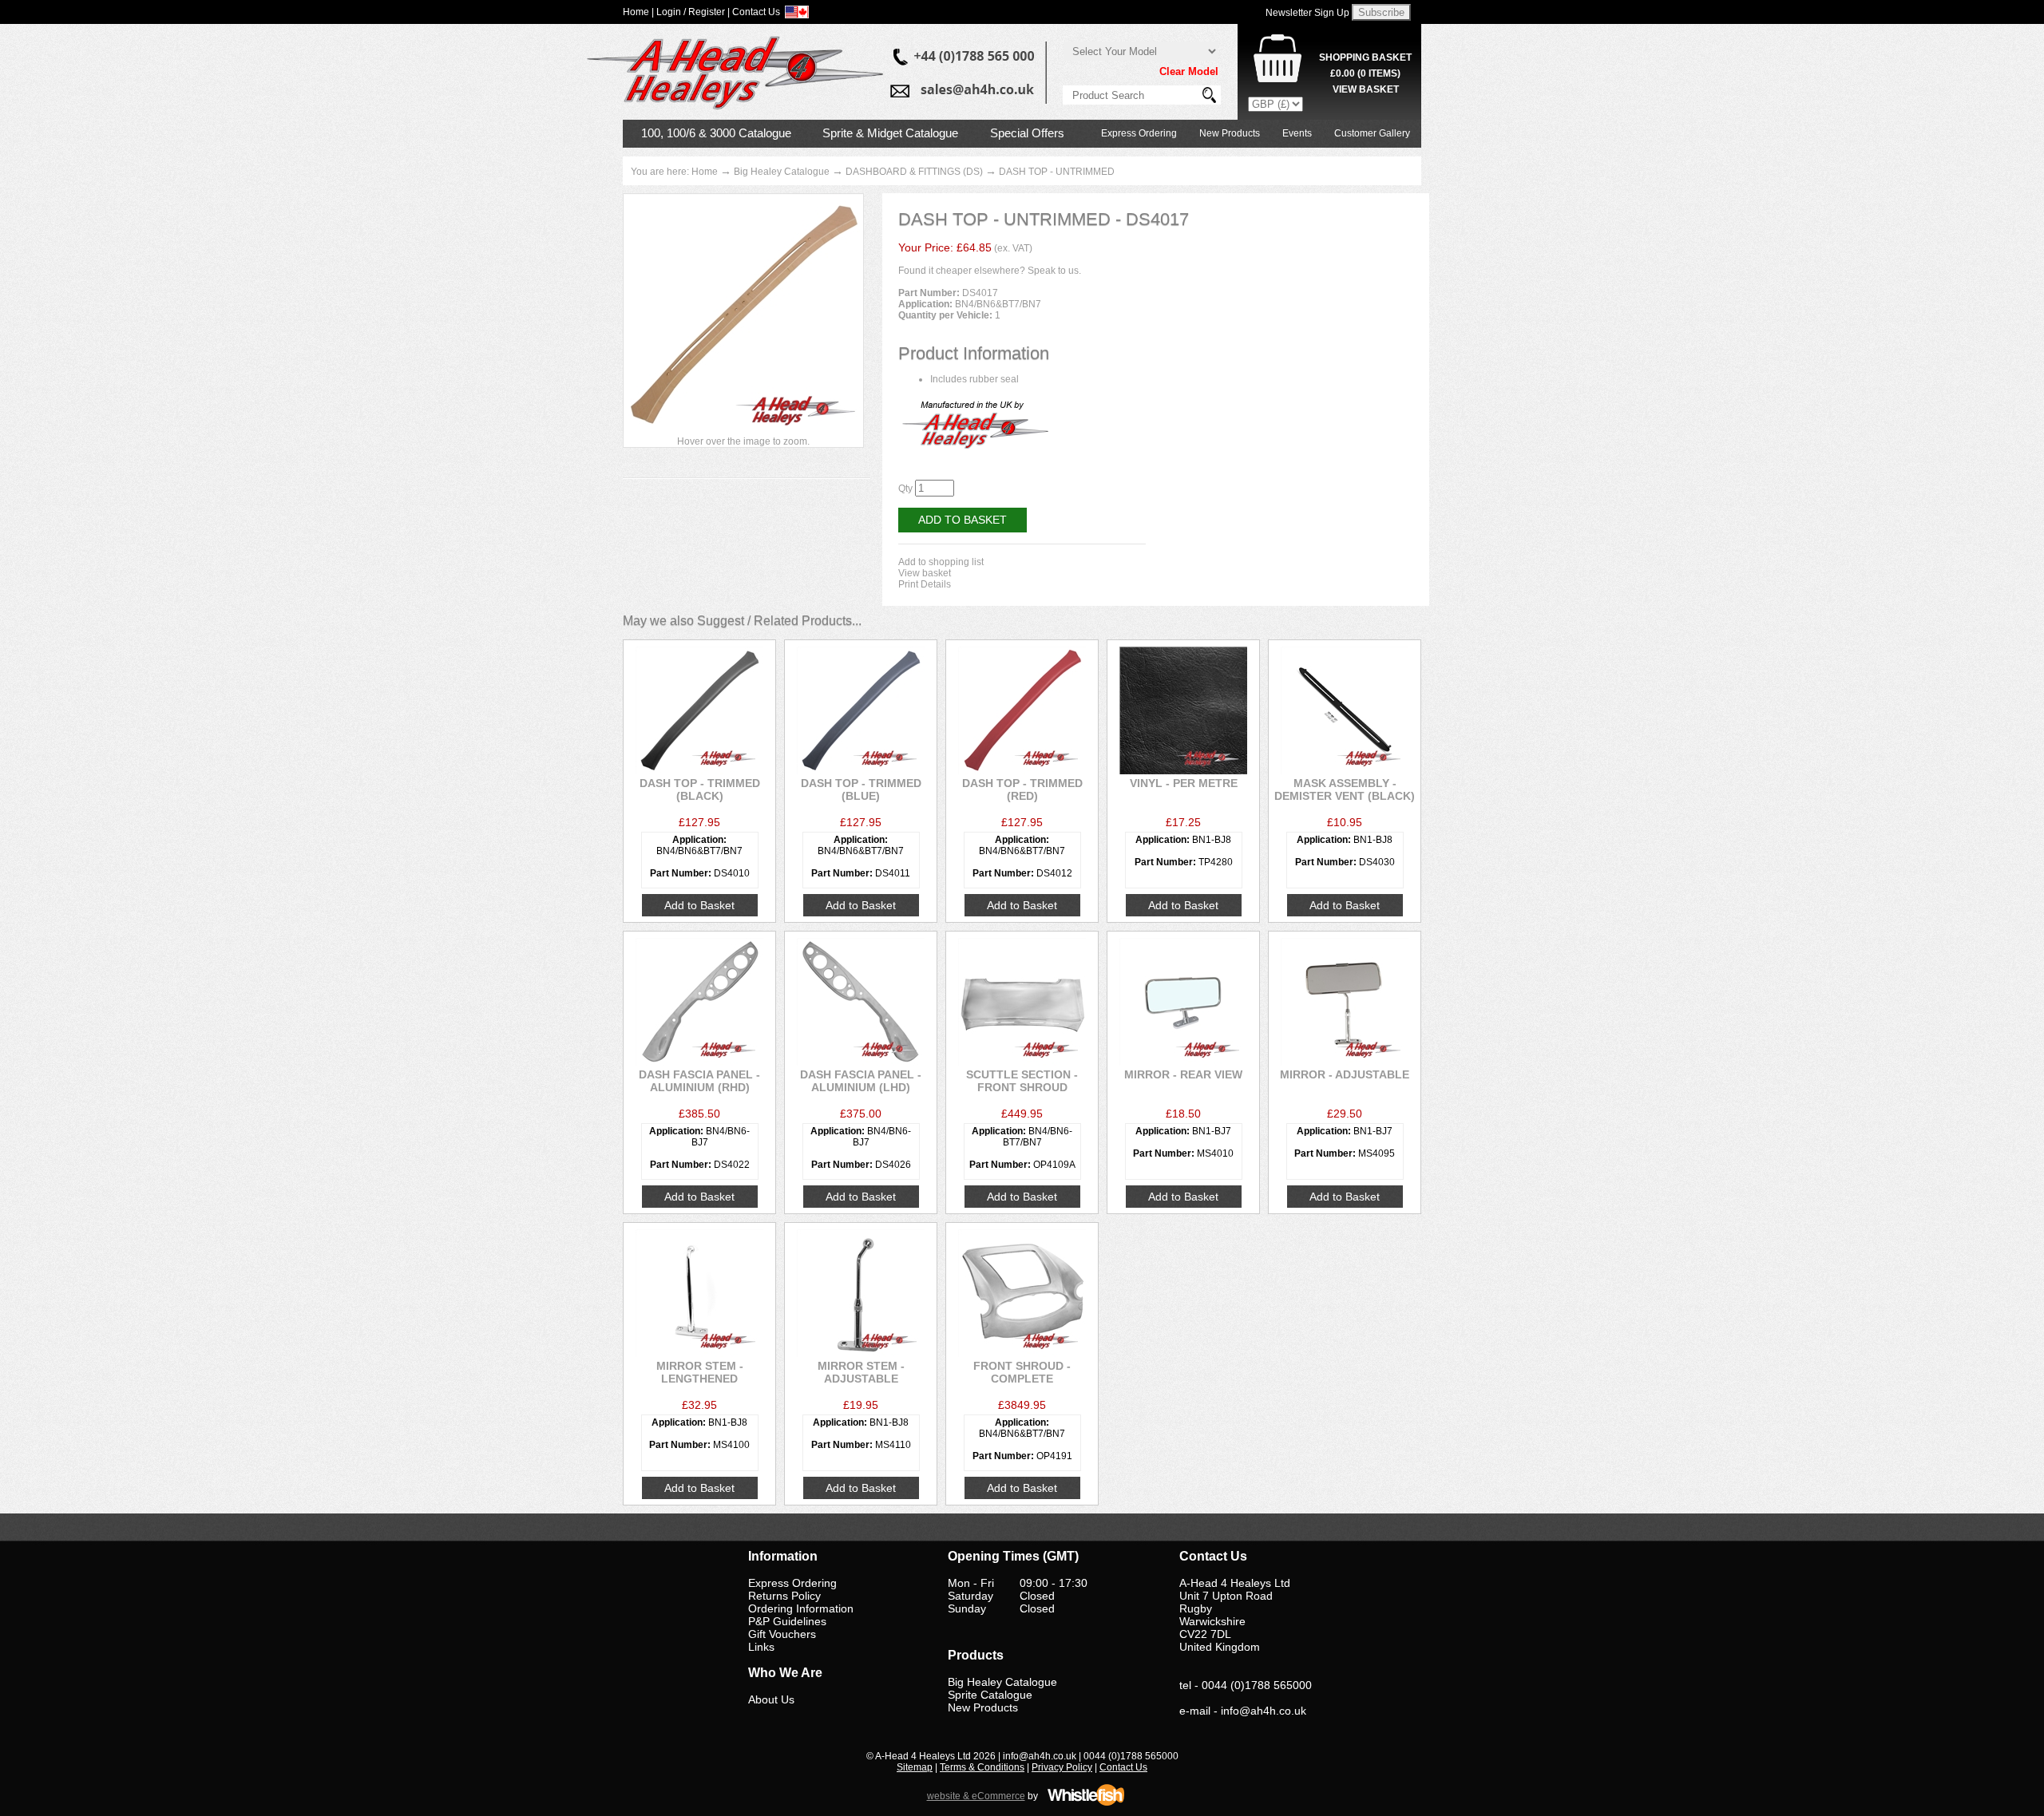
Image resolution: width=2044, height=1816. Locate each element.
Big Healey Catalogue (782, 172)
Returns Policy (784, 1596)
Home (705, 172)
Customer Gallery (1372, 133)
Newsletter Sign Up (1307, 13)
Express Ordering (1139, 133)
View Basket (1366, 89)
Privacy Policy (1062, 1767)
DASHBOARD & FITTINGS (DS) (914, 172)
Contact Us (1123, 1767)
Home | (638, 12)
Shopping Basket (1365, 57)
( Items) (1365, 73)
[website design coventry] (1086, 1803)
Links (761, 1647)
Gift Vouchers (782, 1634)
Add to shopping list (941, 562)
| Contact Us (754, 12)
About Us (771, 1699)
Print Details (925, 584)
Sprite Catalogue (990, 1695)
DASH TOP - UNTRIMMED (1057, 172)
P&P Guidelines (787, 1621)
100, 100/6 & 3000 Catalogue (716, 133)
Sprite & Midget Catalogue (890, 133)
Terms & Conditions (982, 1767)
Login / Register (691, 12)
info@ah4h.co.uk (1264, 1711)
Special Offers (1027, 133)
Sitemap (915, 1767)
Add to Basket (963, 520)
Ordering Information (801, 1608)
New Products (1230, 133)
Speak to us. (1054, 271)
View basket (925, 573)
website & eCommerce (976, 1796)
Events (1297, 133)
